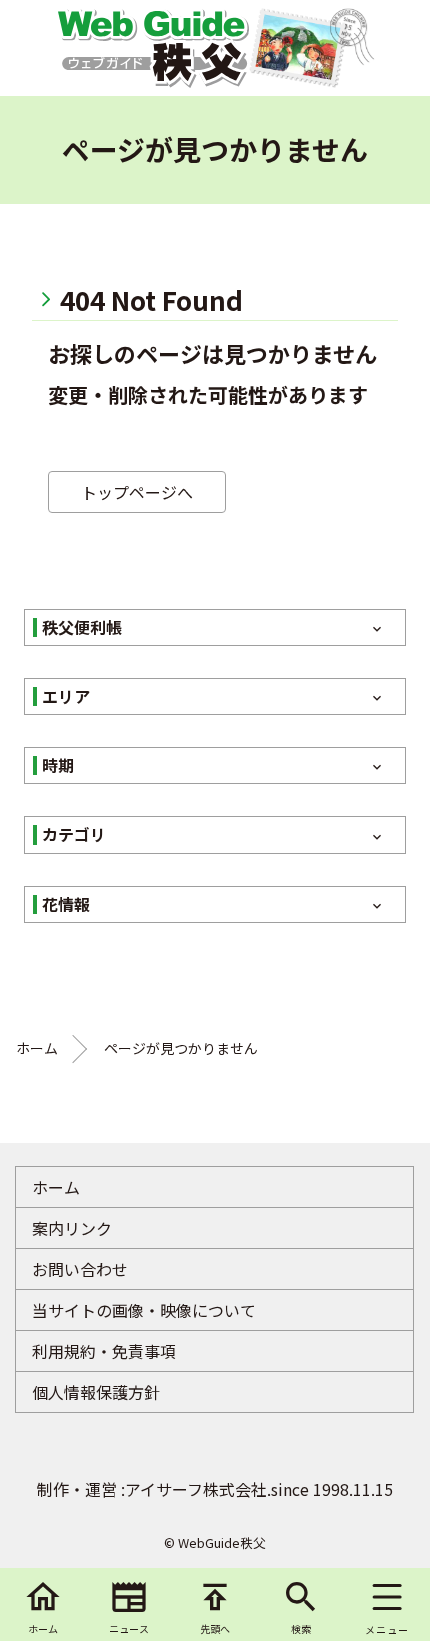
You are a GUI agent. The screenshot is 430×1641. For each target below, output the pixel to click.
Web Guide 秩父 (152, 48)
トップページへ (137, 492)
